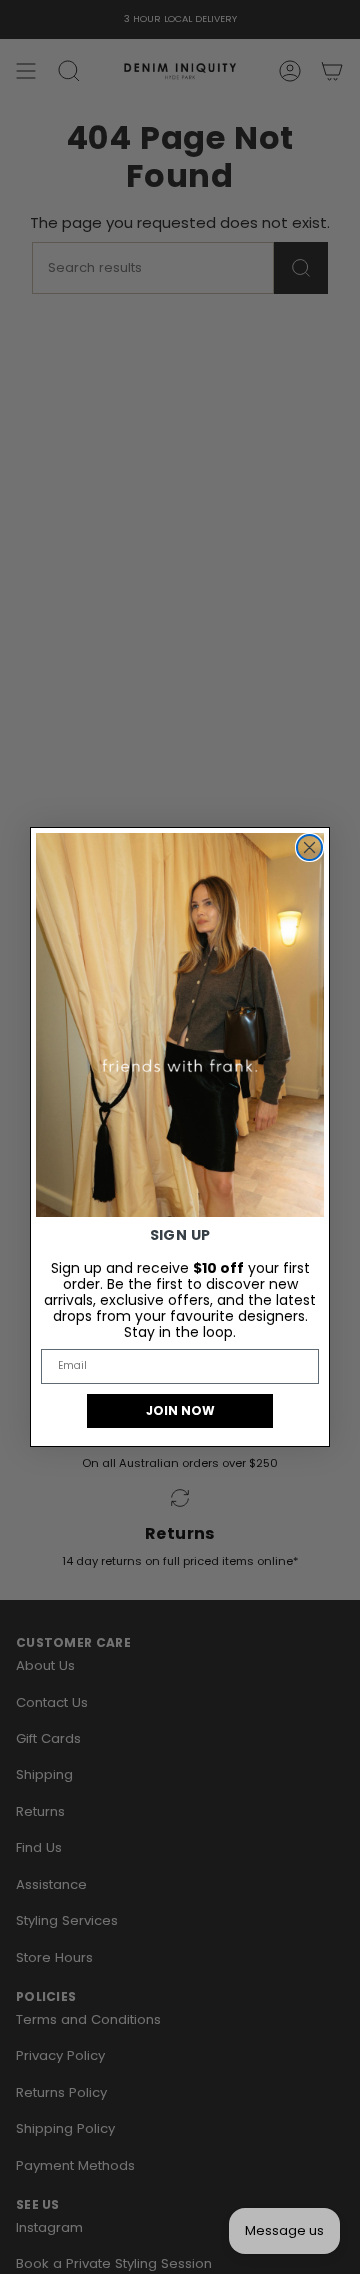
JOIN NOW (180, 1410)
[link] (180, 1025)
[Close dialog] (309, 847)
